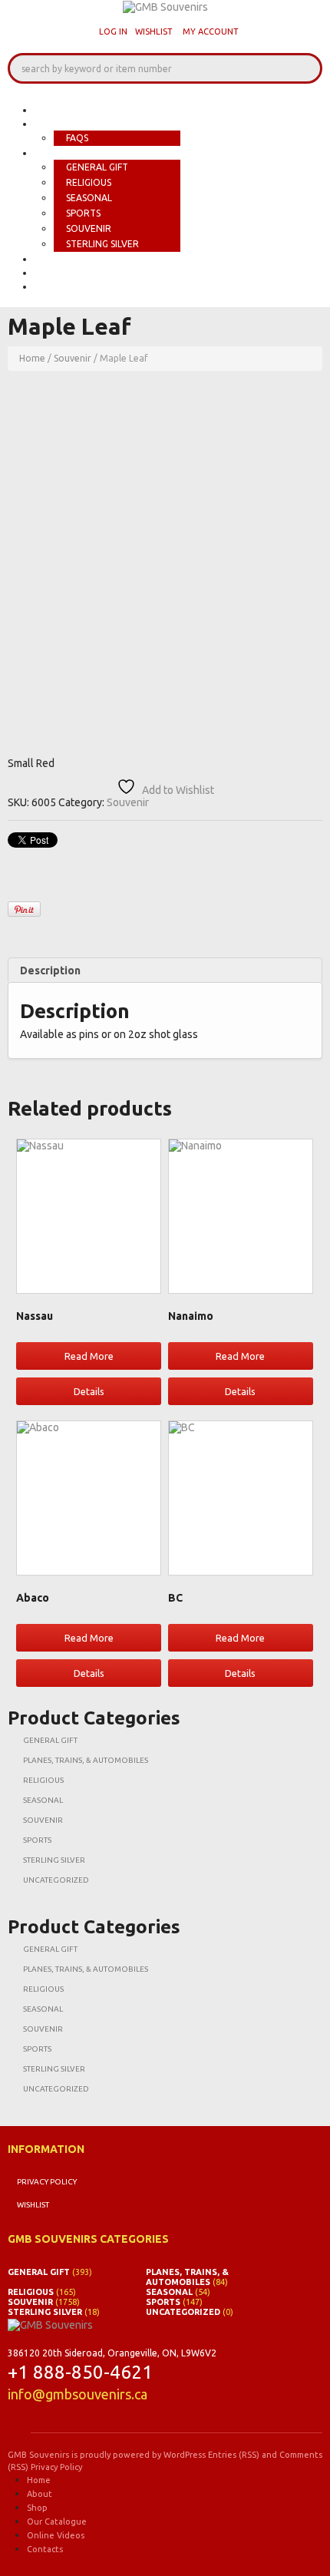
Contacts (64, 286)
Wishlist (154, 31)
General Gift (97, 167)
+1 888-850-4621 (80, 2372)
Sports (83, 213)
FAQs (77, 138)
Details (89, 1391)
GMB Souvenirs (38, 2455)
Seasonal (89, 198)
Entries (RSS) (234, 2455)
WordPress (185, 2455)
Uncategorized (56, 1880)
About (54, 124)
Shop (50, 153)
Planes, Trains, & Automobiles (86, 1760)
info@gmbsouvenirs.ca (78, 2394)
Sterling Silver (102, 244)
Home (51, 110)
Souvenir (89, 228)
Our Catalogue (81, 259)
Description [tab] (50, 971)
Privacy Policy (47, 2182)
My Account (211, 31)
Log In (113, 31)
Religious (89, 182)
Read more (89, 1356)
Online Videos (77, 273)
